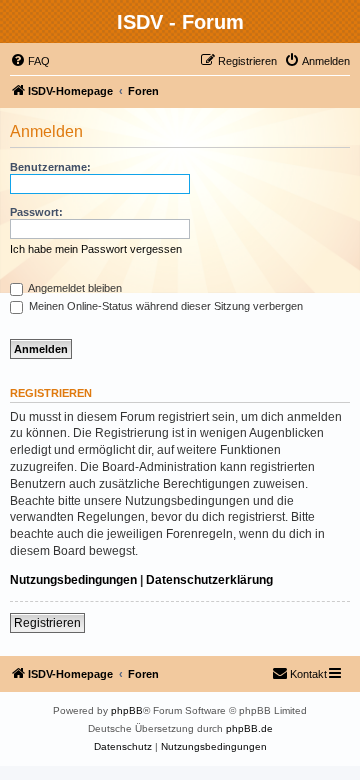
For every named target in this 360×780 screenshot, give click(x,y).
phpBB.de (249, 728)
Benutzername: (50, 167)
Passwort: (36, 212)
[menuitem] (30, 61)
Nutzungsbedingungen (73, 580)
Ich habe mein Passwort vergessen (96, 249)
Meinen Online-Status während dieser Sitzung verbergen (164, 306)
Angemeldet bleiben (74, 288)
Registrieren (47, 623)
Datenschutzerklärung (209, 580)
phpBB (127, 710)
